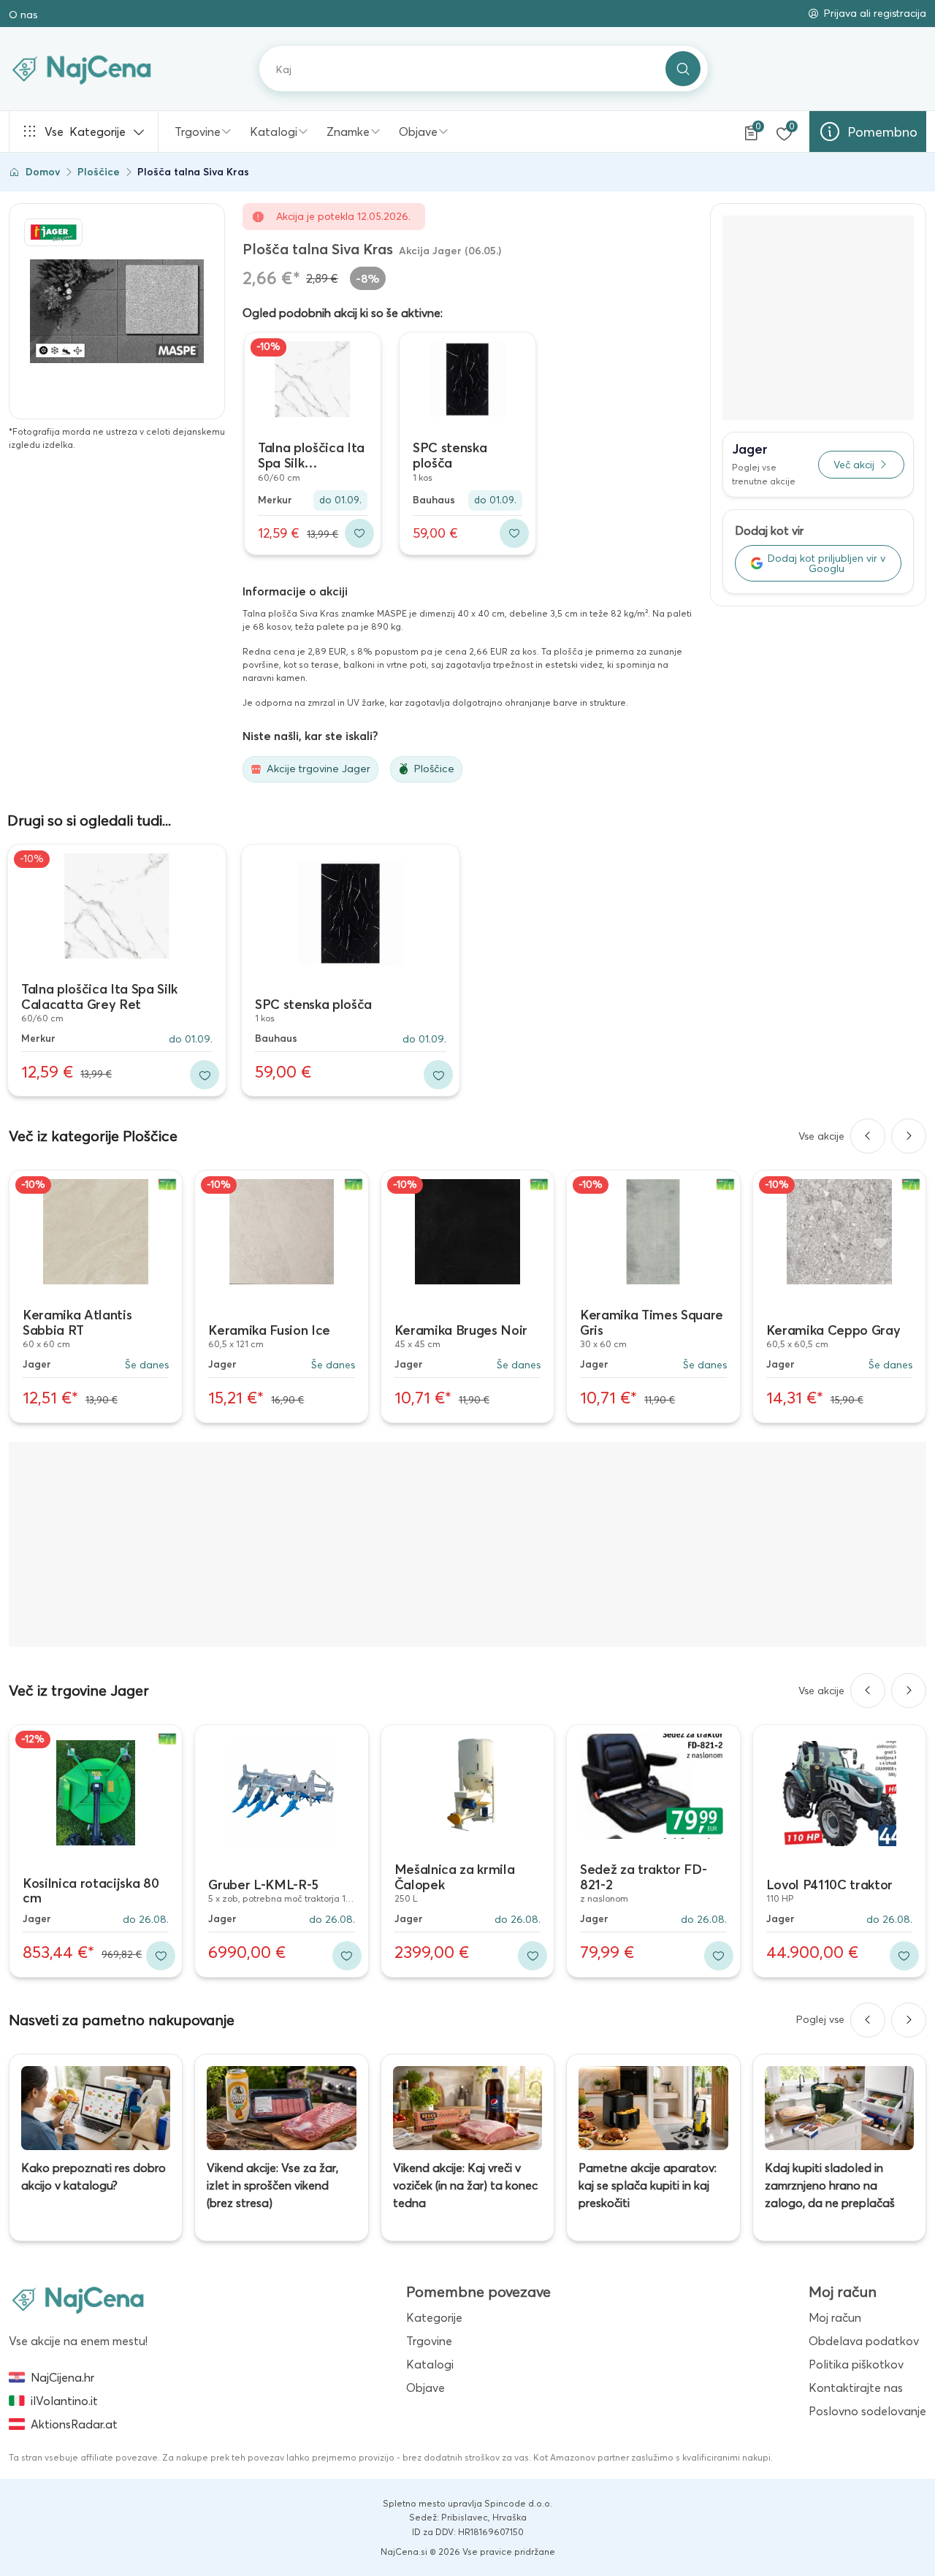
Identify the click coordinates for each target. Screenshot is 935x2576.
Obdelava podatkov (864, 2341)
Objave (418, 132)
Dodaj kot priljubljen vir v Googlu (827, 563)
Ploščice (99, 172)
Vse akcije (821, 1136)
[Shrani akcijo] (359, 533)
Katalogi (274, 132)
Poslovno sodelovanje (867, 2411)
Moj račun (835, 2317)
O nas (23, 15)
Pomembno (882, 132)
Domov (43, 172)
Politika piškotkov (856, 2364)
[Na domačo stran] (78, 2299)
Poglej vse (820, 2019)
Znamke (348, 132)
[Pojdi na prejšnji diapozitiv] (868, 1136)
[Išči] (683, 69)
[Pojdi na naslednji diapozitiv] (909, 1136)
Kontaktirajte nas (856, 2388)
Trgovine (198, 132)
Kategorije (85, 132)
